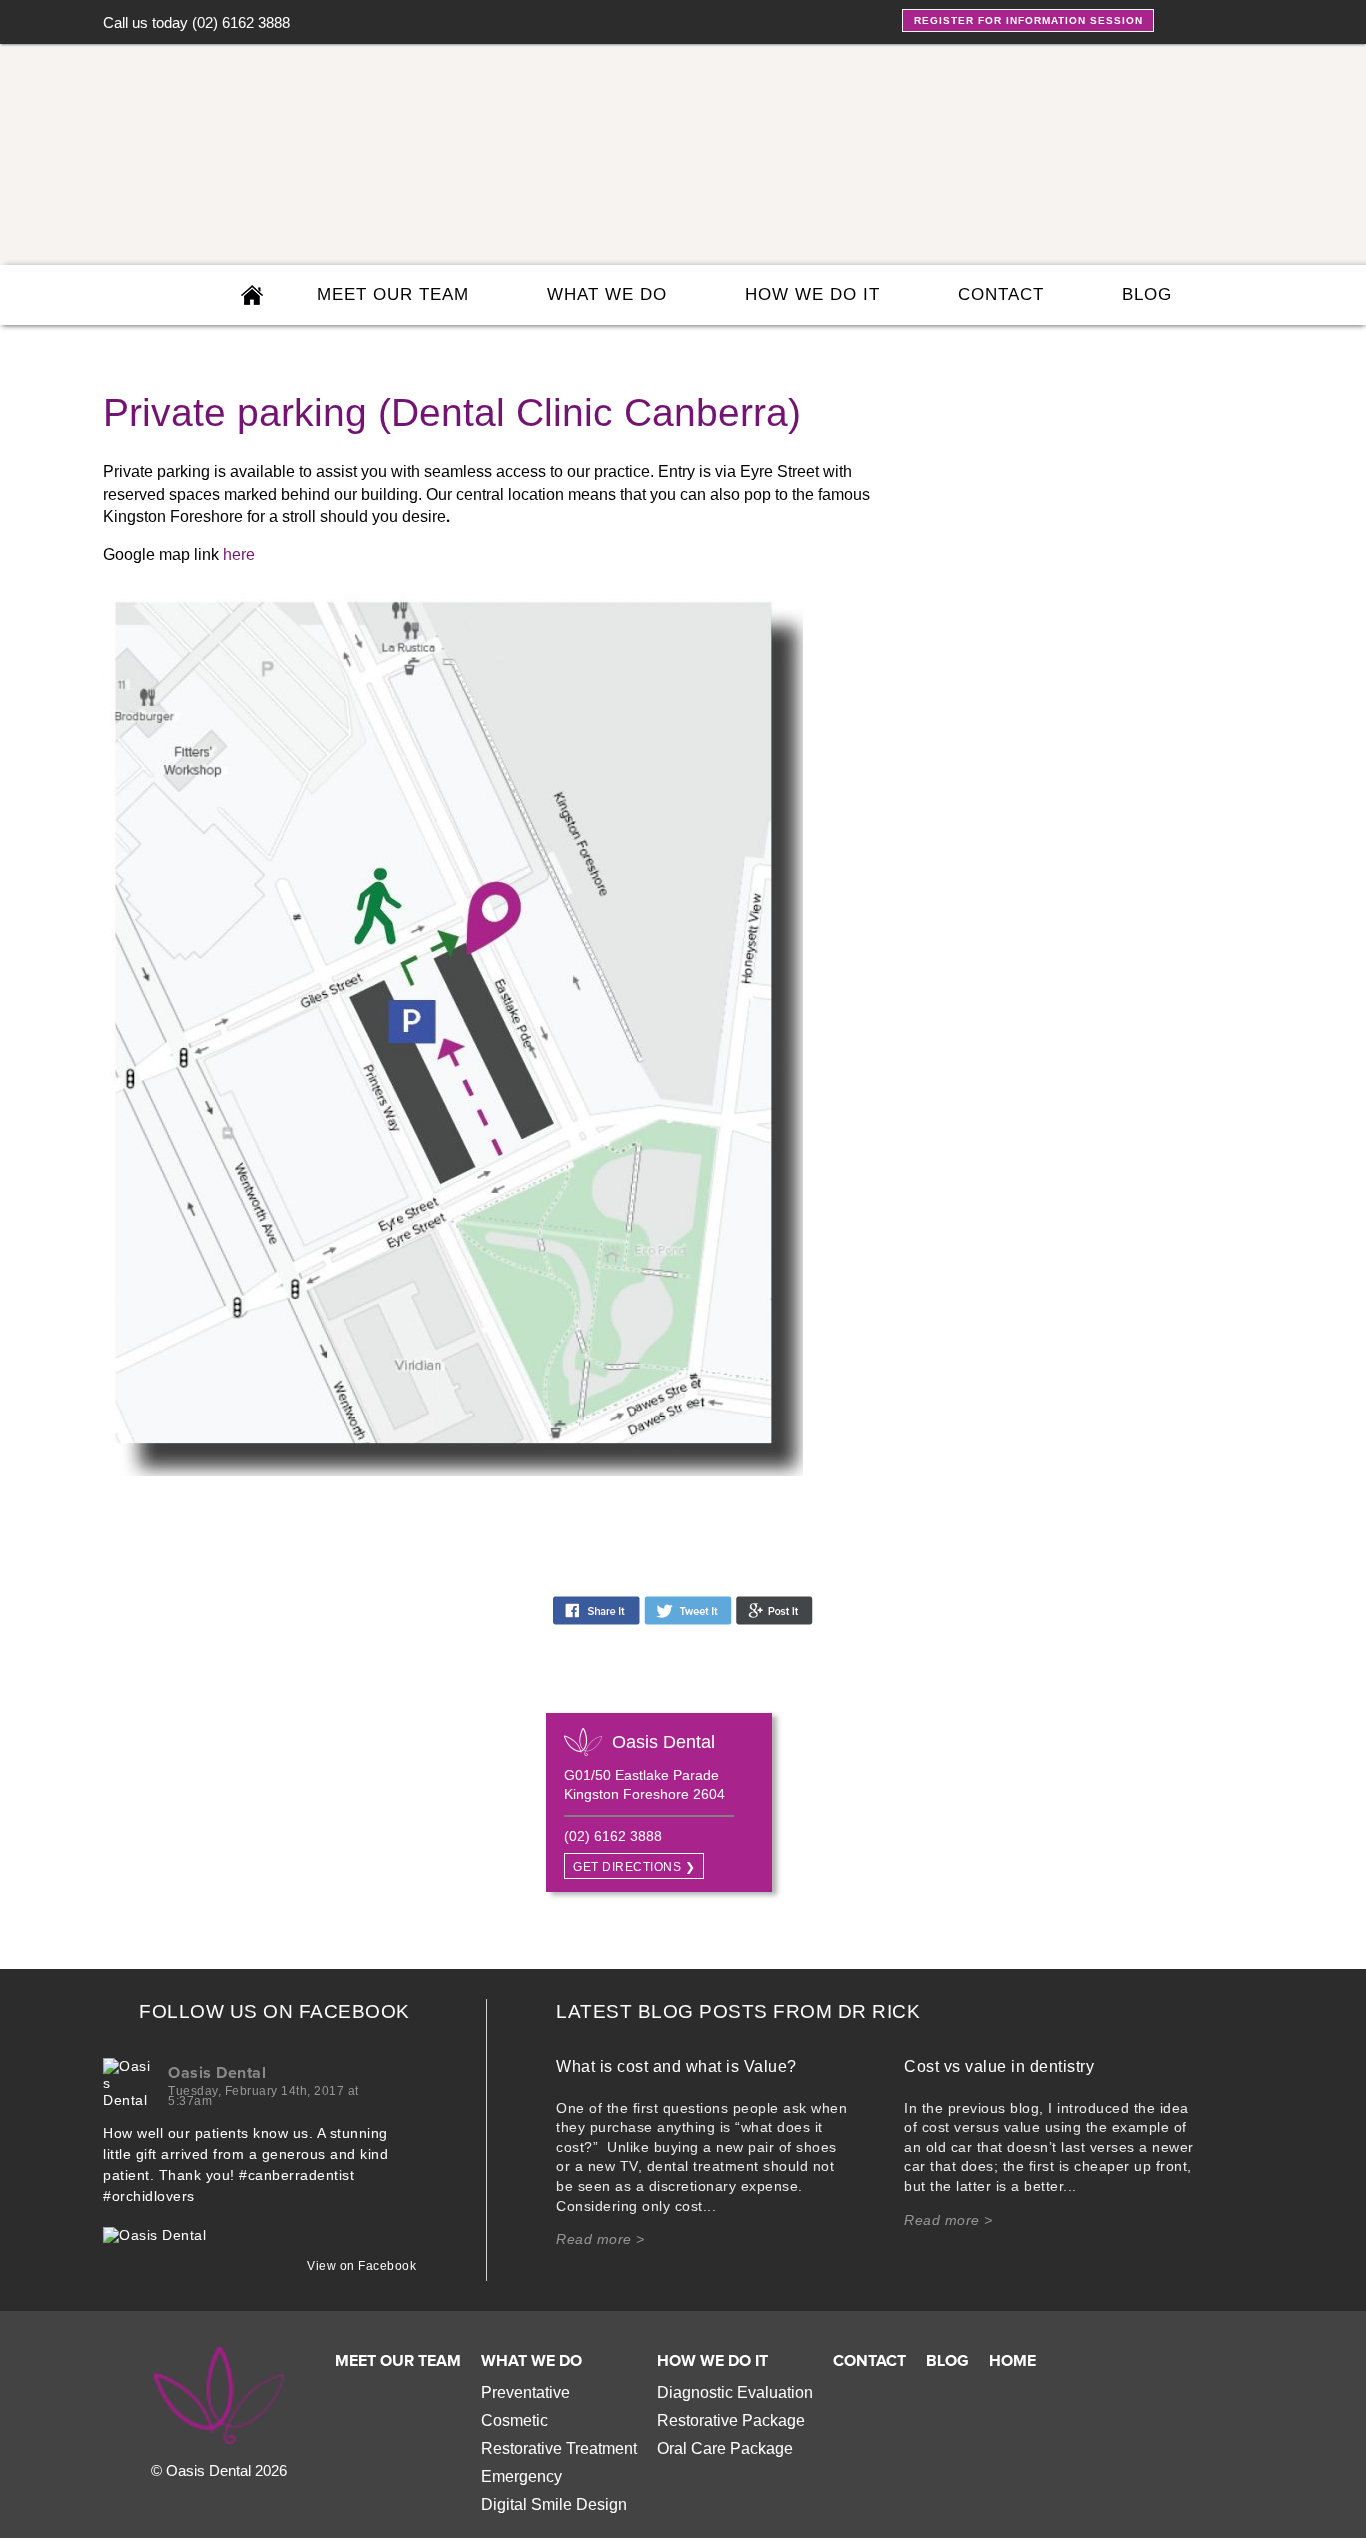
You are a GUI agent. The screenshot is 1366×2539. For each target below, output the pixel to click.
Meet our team (393, 294)
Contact (1001, 294)
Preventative (525, 2392)
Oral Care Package (725, 2448)
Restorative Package (731, 2420)
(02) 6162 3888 (241, 22)
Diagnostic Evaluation (735, 2392)
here (239, 554)
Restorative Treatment (559, 2448)
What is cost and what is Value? (676, 2066)
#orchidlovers (149, 2196)
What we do (607, 294)
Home (1012, 2361)
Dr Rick (879, 2011)
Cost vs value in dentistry (999, 2066)
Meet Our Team (398, 2361)
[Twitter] (1215, 19)
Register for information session (1028, 20)
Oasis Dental (217, 2073)
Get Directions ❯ (634, 1867)
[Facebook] (1182, 19)
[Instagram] (1248, 19)
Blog (1147, 294)
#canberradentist (296, 2175)
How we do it (812, 294)
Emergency (521, 2476)
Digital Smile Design (554, 2504)
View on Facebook (356, 2266)
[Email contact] (1237, 294)
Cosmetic (514, 2420)
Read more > (600, 2239)
